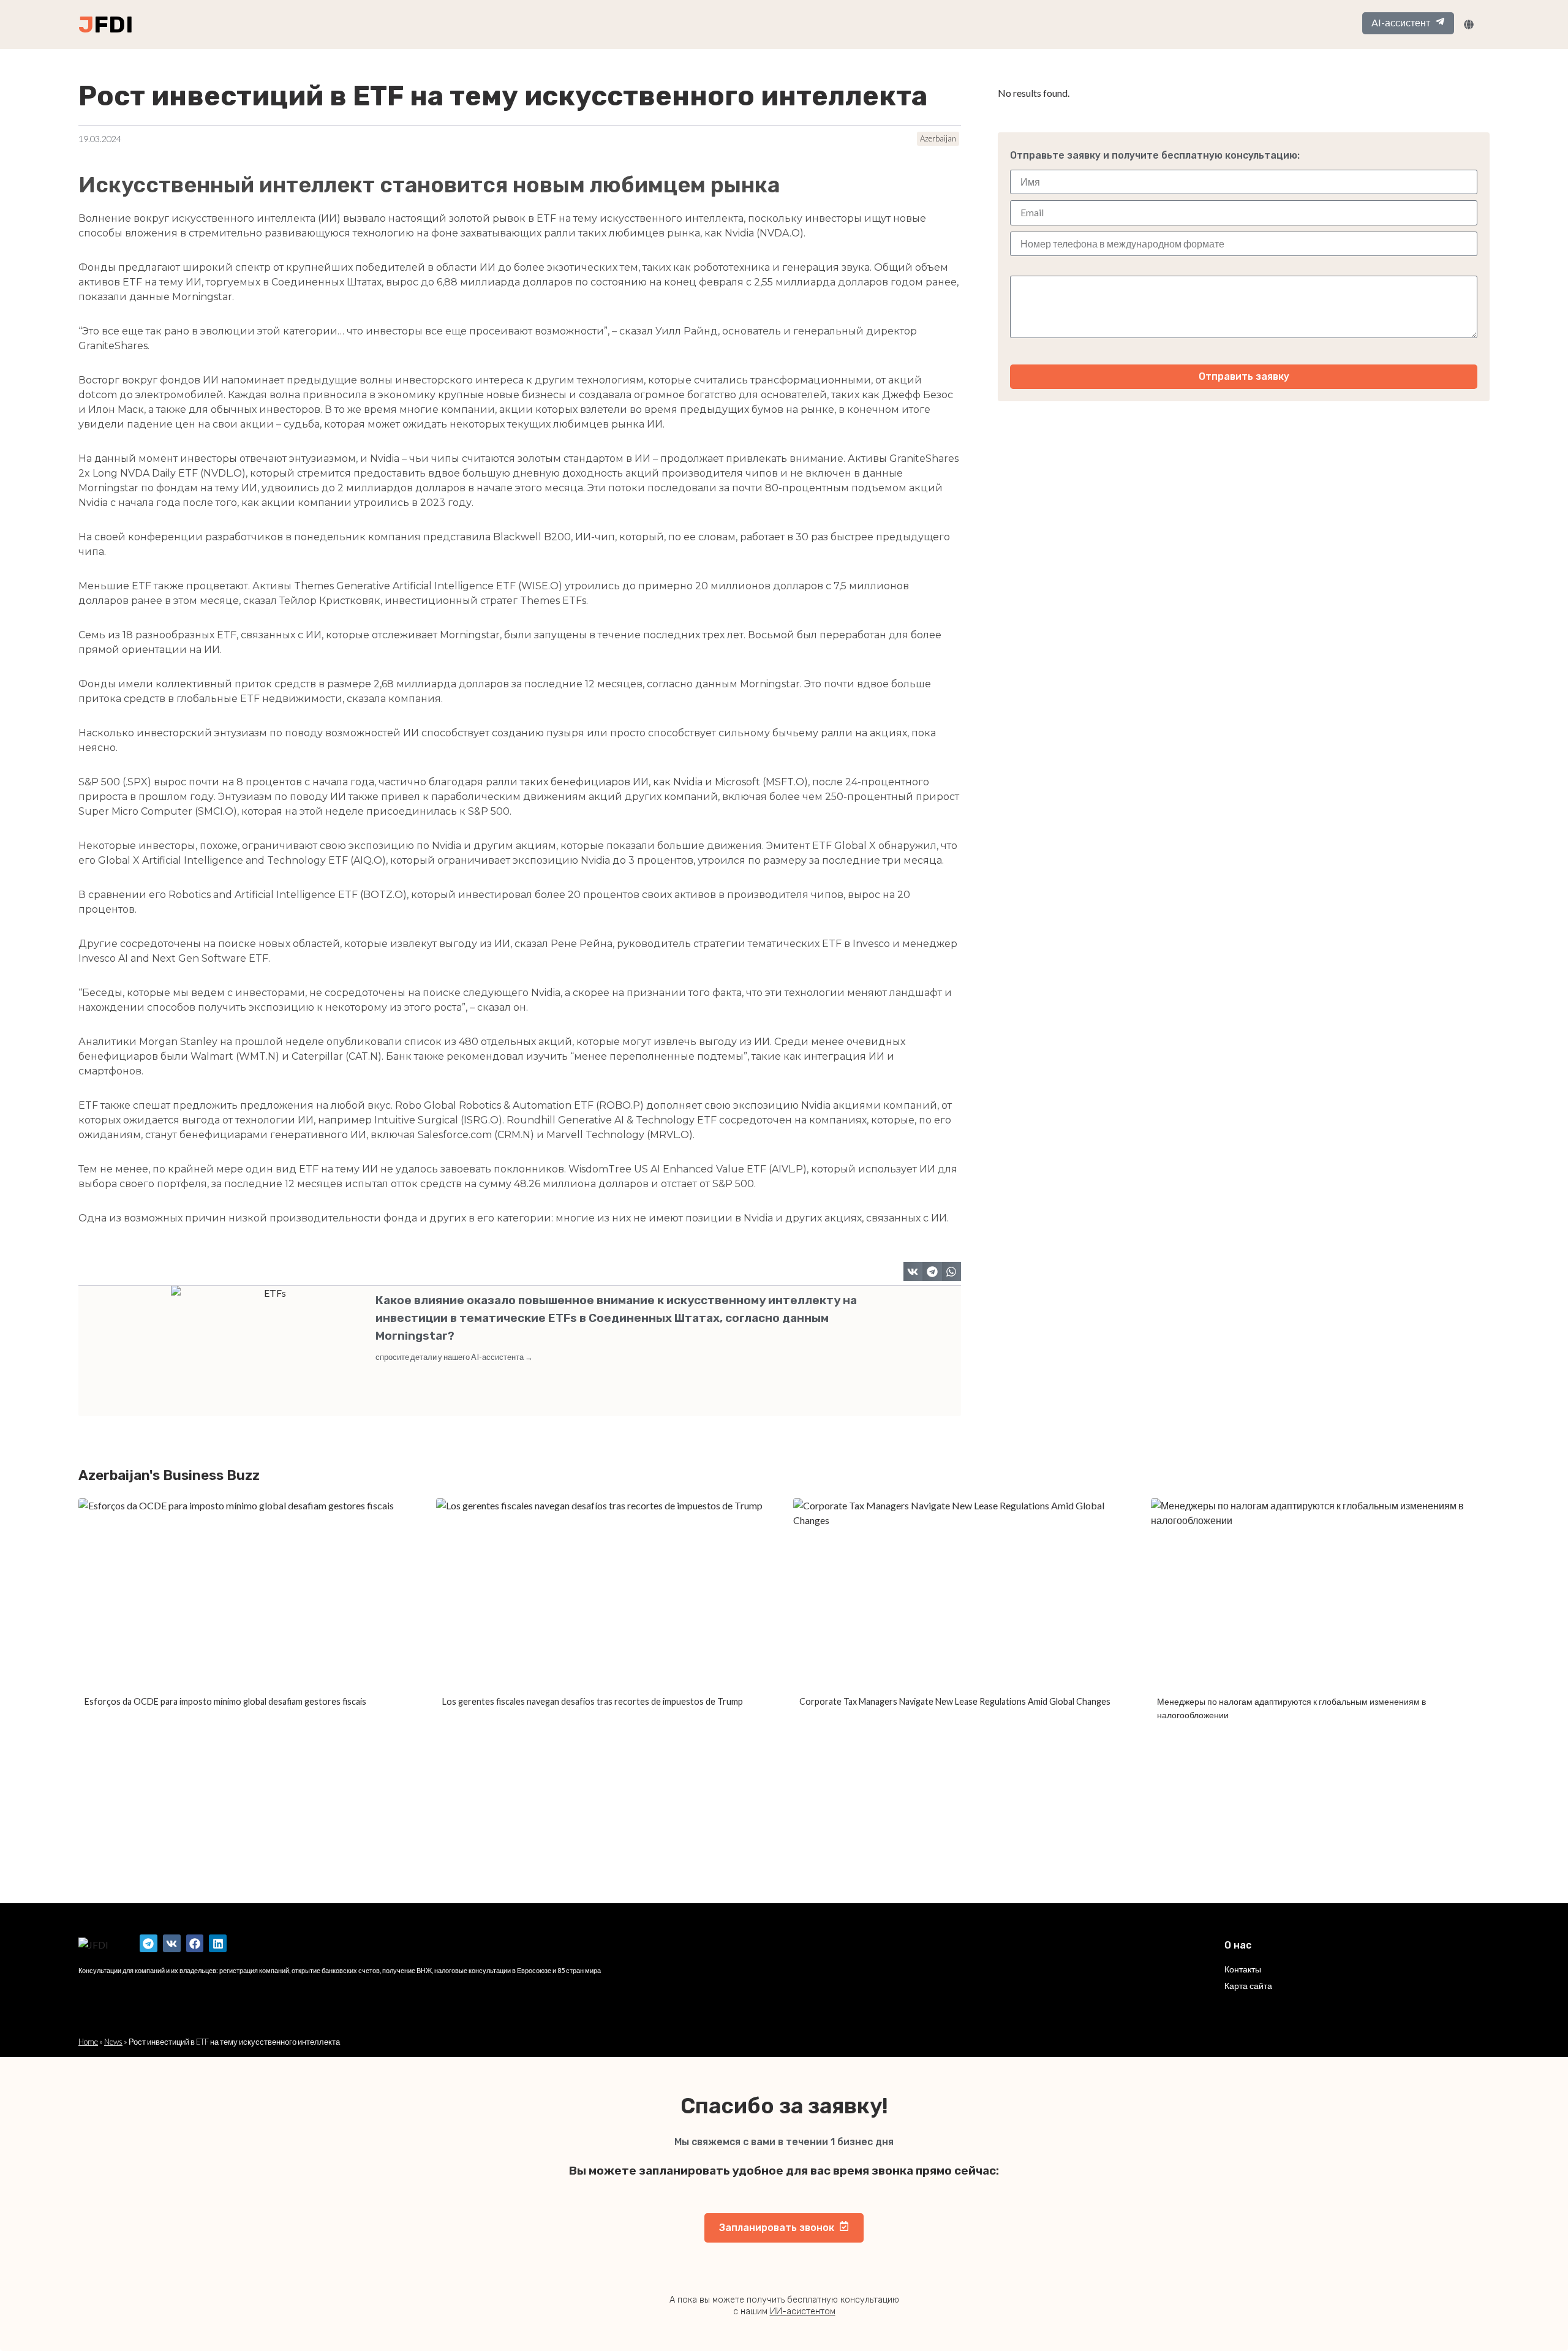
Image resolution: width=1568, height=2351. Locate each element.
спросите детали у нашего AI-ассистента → (454, 1357)
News (113, 2042)
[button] (913, 1272)
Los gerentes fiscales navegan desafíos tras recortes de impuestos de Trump (593, 1701)
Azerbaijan (938, 138)
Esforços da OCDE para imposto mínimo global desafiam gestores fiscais (225, 1701)
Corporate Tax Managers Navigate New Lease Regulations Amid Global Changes (955, 1701)
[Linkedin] (218, 1943)
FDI (113, 25)
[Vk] (172, 1943)
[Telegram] (149, 1943)
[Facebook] (195, 1943)
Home (88, 2042)
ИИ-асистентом (803, 2311)
